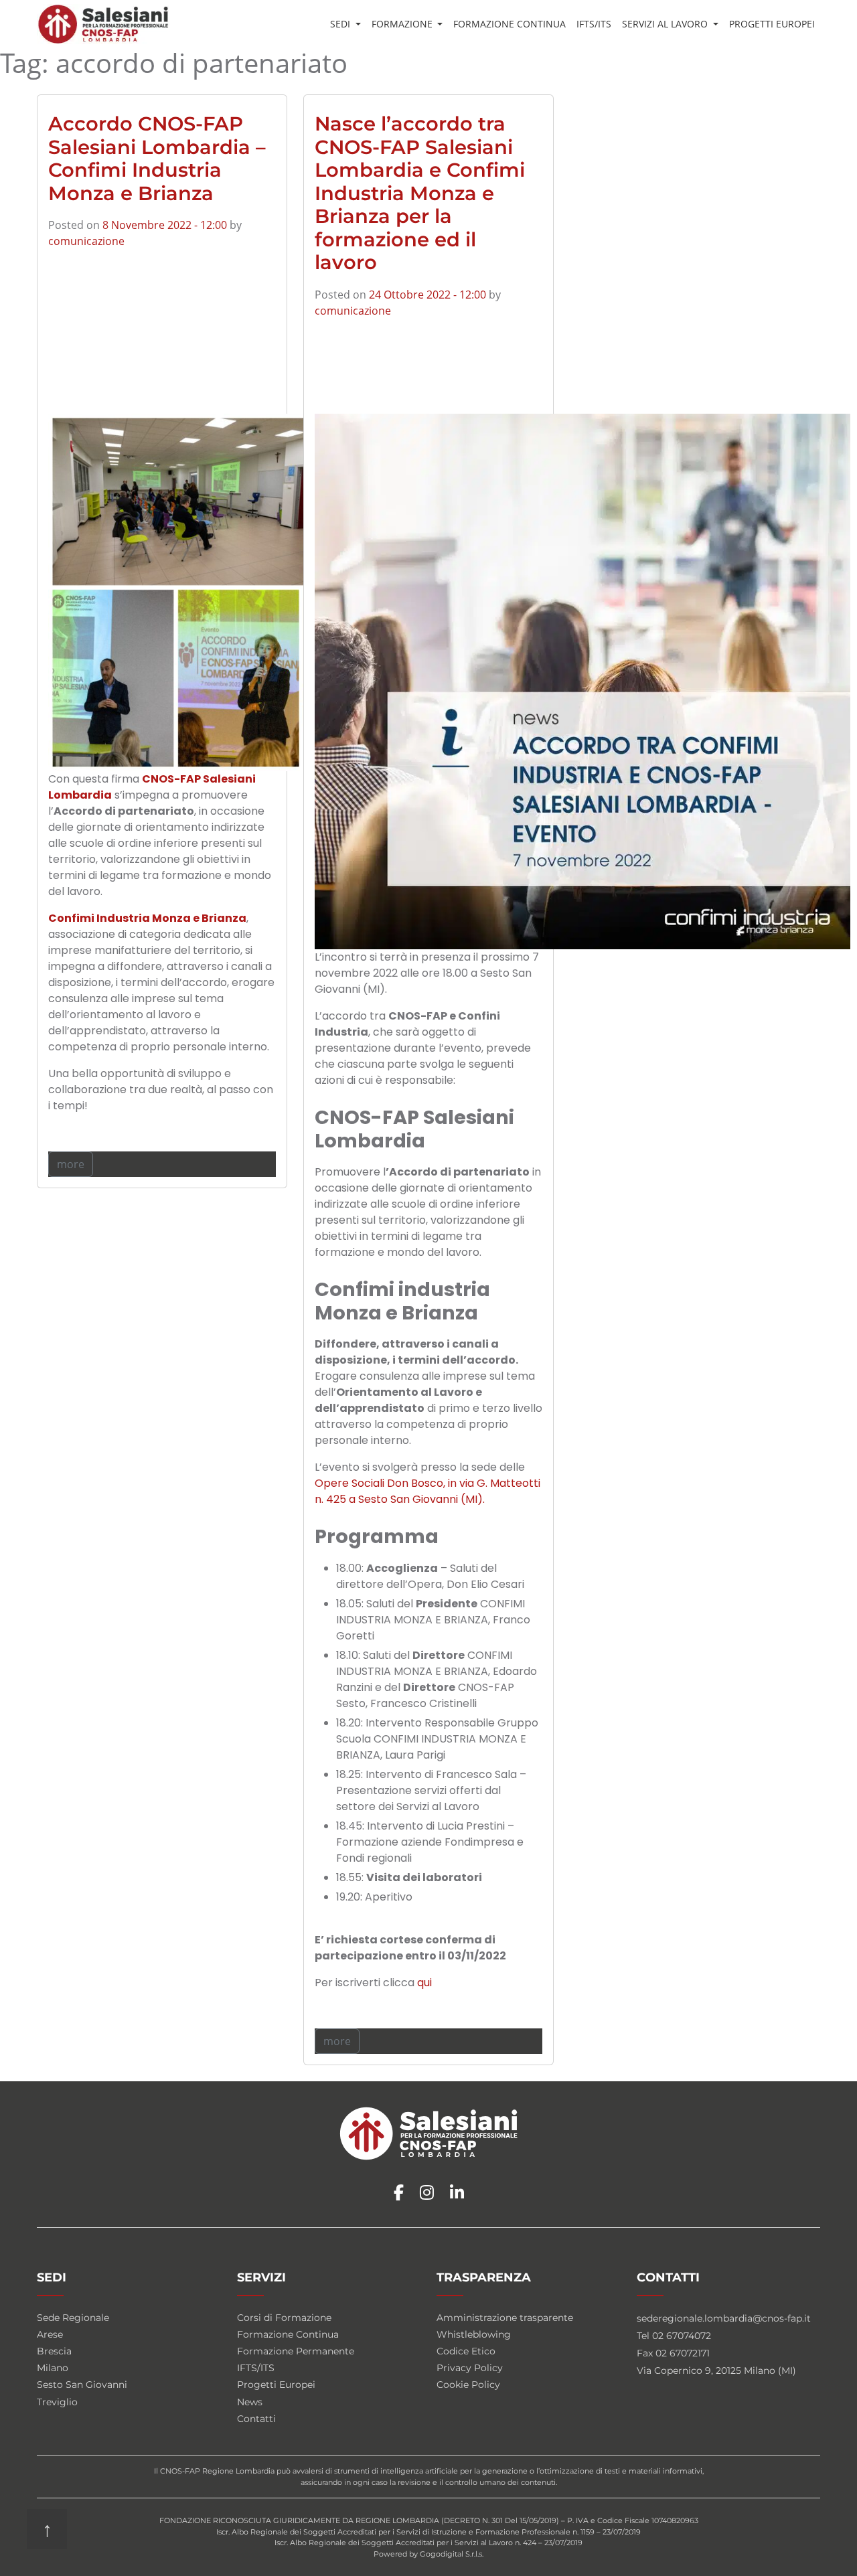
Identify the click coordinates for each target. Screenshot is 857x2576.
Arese (50, 2334)
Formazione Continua (510, 24)
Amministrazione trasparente (505, 2318)
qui (424, 1983)
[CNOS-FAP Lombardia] (103, 24)
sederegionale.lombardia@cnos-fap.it (724, 2318)
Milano (53, 2368)
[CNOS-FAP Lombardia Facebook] (399, 2193)
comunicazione (86, 241)
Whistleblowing (474, 2334)
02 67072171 (683, 2353)
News (250, 2402)
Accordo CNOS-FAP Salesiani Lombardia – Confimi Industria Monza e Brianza (157, 158)
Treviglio (57, 2402)
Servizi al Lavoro (666, 24)
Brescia (54, 2351)
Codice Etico (466, 2351)
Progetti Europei (772, 24)
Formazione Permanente (296, 2351)
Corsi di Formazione (284, 2318)
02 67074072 (682, 2336)
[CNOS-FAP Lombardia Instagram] (427, 2193)
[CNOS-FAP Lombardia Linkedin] (457, 2193)
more (71, 1164)
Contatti (256, 2419)
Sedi (341, 24)
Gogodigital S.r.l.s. (452, 2554)
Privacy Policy (470, 2368)
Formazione (403, 24)
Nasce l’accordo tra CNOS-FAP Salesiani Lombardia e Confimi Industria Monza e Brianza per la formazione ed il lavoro (420, 193)
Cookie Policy (468, 2385)
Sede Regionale (73, 2318)
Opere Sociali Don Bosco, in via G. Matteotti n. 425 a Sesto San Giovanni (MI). (427, 1491)
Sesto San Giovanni (82, 2385)
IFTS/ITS (594, 24)
